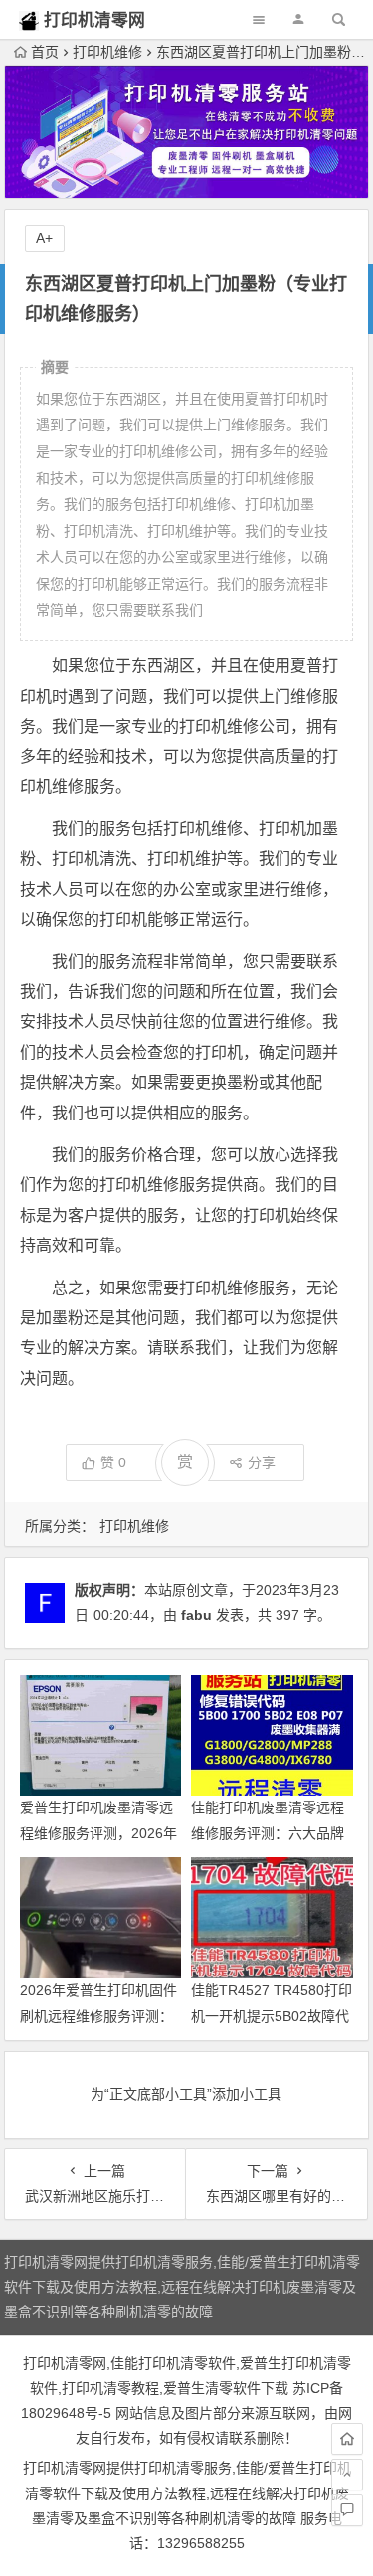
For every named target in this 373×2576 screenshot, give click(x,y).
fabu (196, 1615)
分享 (262, 1462)
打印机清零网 (94, 20)
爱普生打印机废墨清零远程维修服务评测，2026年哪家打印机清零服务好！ (98, 1832)
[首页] (347, 2439)
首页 (45, 52)
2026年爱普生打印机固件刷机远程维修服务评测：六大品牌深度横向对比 (98, 2015)
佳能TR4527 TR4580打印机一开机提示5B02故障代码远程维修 (272, 2015)
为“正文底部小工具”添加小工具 (186, 2094)
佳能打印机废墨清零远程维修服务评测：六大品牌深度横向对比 (268, 1832)
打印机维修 (107, 52)
